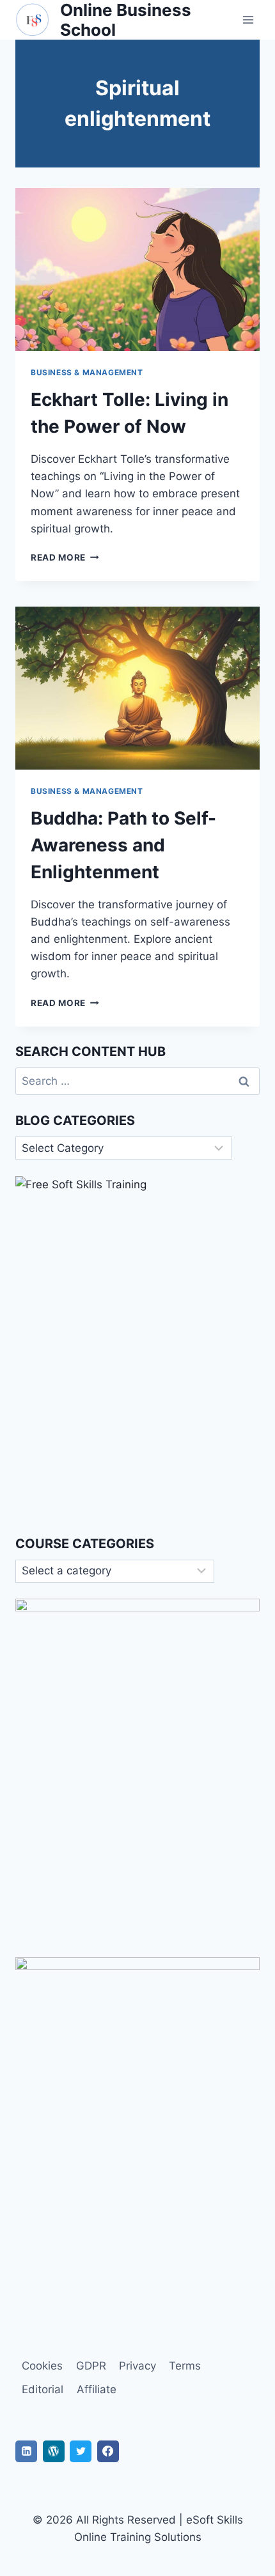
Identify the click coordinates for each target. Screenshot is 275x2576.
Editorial (43, 2389)
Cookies (42, 2366)
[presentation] (137, 269)
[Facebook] (108, 2451)
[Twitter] (81, 2451)
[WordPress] (54, 2451)
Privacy (137, 2366)
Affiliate (97, 2389)
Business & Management (87, 372)
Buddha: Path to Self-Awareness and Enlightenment (123, 845)
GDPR (91, 2366)
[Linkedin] (26, 2451)
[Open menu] (248, 20)
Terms (185, 2366)
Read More (65, 557)
